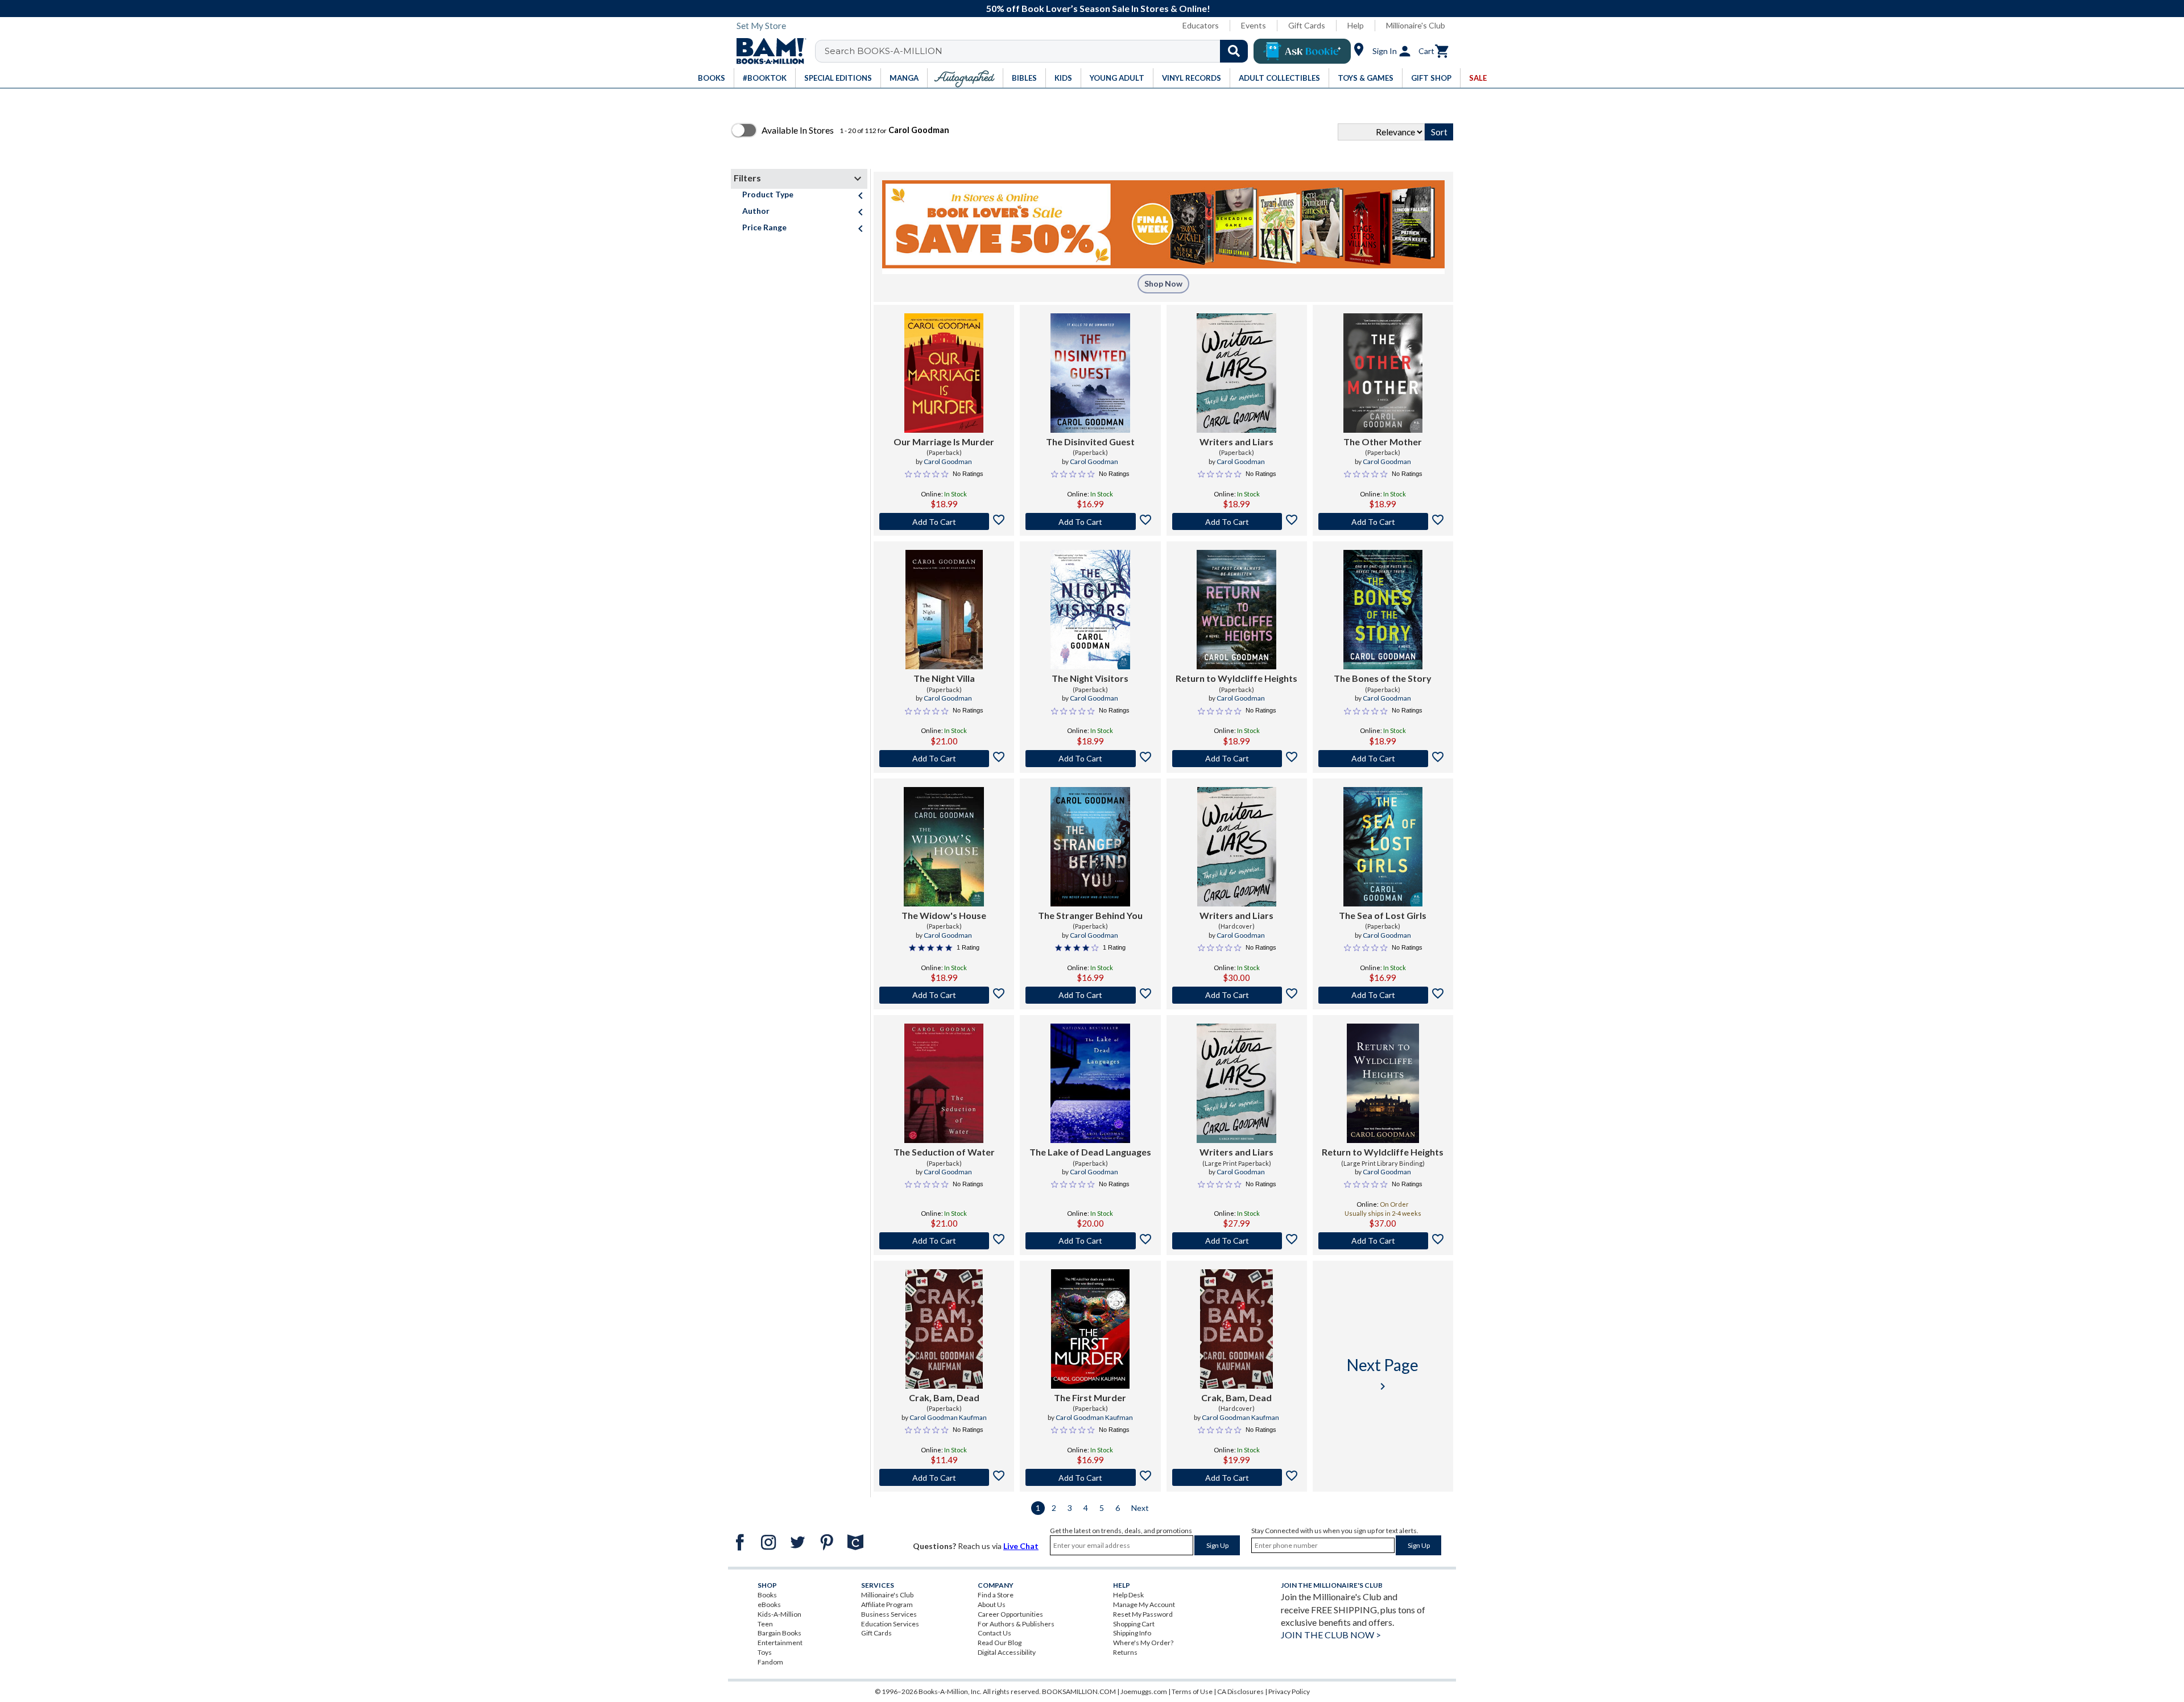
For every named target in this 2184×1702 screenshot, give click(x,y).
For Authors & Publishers (1016, 1624)
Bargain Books (779, 1633)
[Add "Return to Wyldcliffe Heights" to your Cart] (1237, 759)
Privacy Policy (1289, 1691)
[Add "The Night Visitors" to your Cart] (1090, 759)
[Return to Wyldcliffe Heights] (1236, 610)
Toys (765, 1652)
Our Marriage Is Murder (944, 442)
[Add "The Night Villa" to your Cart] (944, 759)
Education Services (890, 1624)
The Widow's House (944, 915)
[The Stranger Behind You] (1090, 847)
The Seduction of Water (944, 1152)
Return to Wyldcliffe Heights (1236, 678)
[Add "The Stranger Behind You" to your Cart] (1090, 995)
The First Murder (1090, 1397)
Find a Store (996, 1595)
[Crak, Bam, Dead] (944, 1329)
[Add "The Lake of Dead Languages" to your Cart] (1090, 1241)
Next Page (1383, 1374)
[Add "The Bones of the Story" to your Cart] (1383, 759)
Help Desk (1128, 1595)
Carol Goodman (948, 461)
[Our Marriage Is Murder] (944, 373)
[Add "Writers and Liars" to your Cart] (1237, 521)
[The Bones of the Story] (1383, 610)
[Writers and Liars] (1236, 373)
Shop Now (1163, 283)
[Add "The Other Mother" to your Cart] (1383, 521)
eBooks (769, 1604)
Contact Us (994, 1633)
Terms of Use (1192, 1691)
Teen (765, 1624)
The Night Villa (944, 678)
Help (1356, 25)
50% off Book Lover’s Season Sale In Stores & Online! (1098, 8)
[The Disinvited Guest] (1090, 373)
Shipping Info (1132, 1633)
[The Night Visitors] (1090, 610)
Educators (1201, 25)
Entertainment (780, 1643)
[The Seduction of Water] (944, 1083)
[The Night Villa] (944, 610)
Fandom (770, 1662)
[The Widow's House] (944, 847)
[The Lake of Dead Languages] (1090, 1083)
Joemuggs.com (1144, 1691)
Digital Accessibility (1007, 1652)
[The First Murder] (1090, 1329)
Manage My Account (1144, 1604)
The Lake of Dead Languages (1090, 1152)
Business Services (889, 1614)
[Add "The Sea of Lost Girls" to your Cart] (1383, 995)
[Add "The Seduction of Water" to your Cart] (944, 1241)
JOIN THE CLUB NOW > (1331, 1635)
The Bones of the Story (1383, 678)
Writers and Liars (1236, 442)
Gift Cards (1307, 25)
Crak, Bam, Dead (944, 1397)
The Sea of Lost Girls (1383, 915)
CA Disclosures (1240, 1691)
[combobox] (1039, 51)
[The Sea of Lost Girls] (1383, 847)
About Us (992, 1604)
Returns (1125, 1652)
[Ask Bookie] (1302, 51)
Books (767, 1595)
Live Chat (1021, 1546)
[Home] (767, 51)
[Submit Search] (1234, 51)
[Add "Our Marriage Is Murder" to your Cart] (944, 521)
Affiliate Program (887, 1604)
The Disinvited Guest (1090, 442)
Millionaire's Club (1416, 25)
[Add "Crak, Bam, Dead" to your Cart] (944, 1477)
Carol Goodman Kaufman (948, 1417)
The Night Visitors (1090, 678)
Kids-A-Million (779, 1614)
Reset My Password (1143, 1614)
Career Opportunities (1010, 1614)
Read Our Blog (1000, 1643)
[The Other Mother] (1383, 373)
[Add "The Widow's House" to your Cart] (944, 995)
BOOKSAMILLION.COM (1079, 1691)
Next (1140, 1508)
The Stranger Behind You (1090, 915)
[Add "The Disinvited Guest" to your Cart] (1090, 521)
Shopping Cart (1134, 1624)
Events (1254, 25)
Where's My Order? (1143, 1643)
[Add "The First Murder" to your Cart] (1090, 1477)
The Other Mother (1383, 442)
